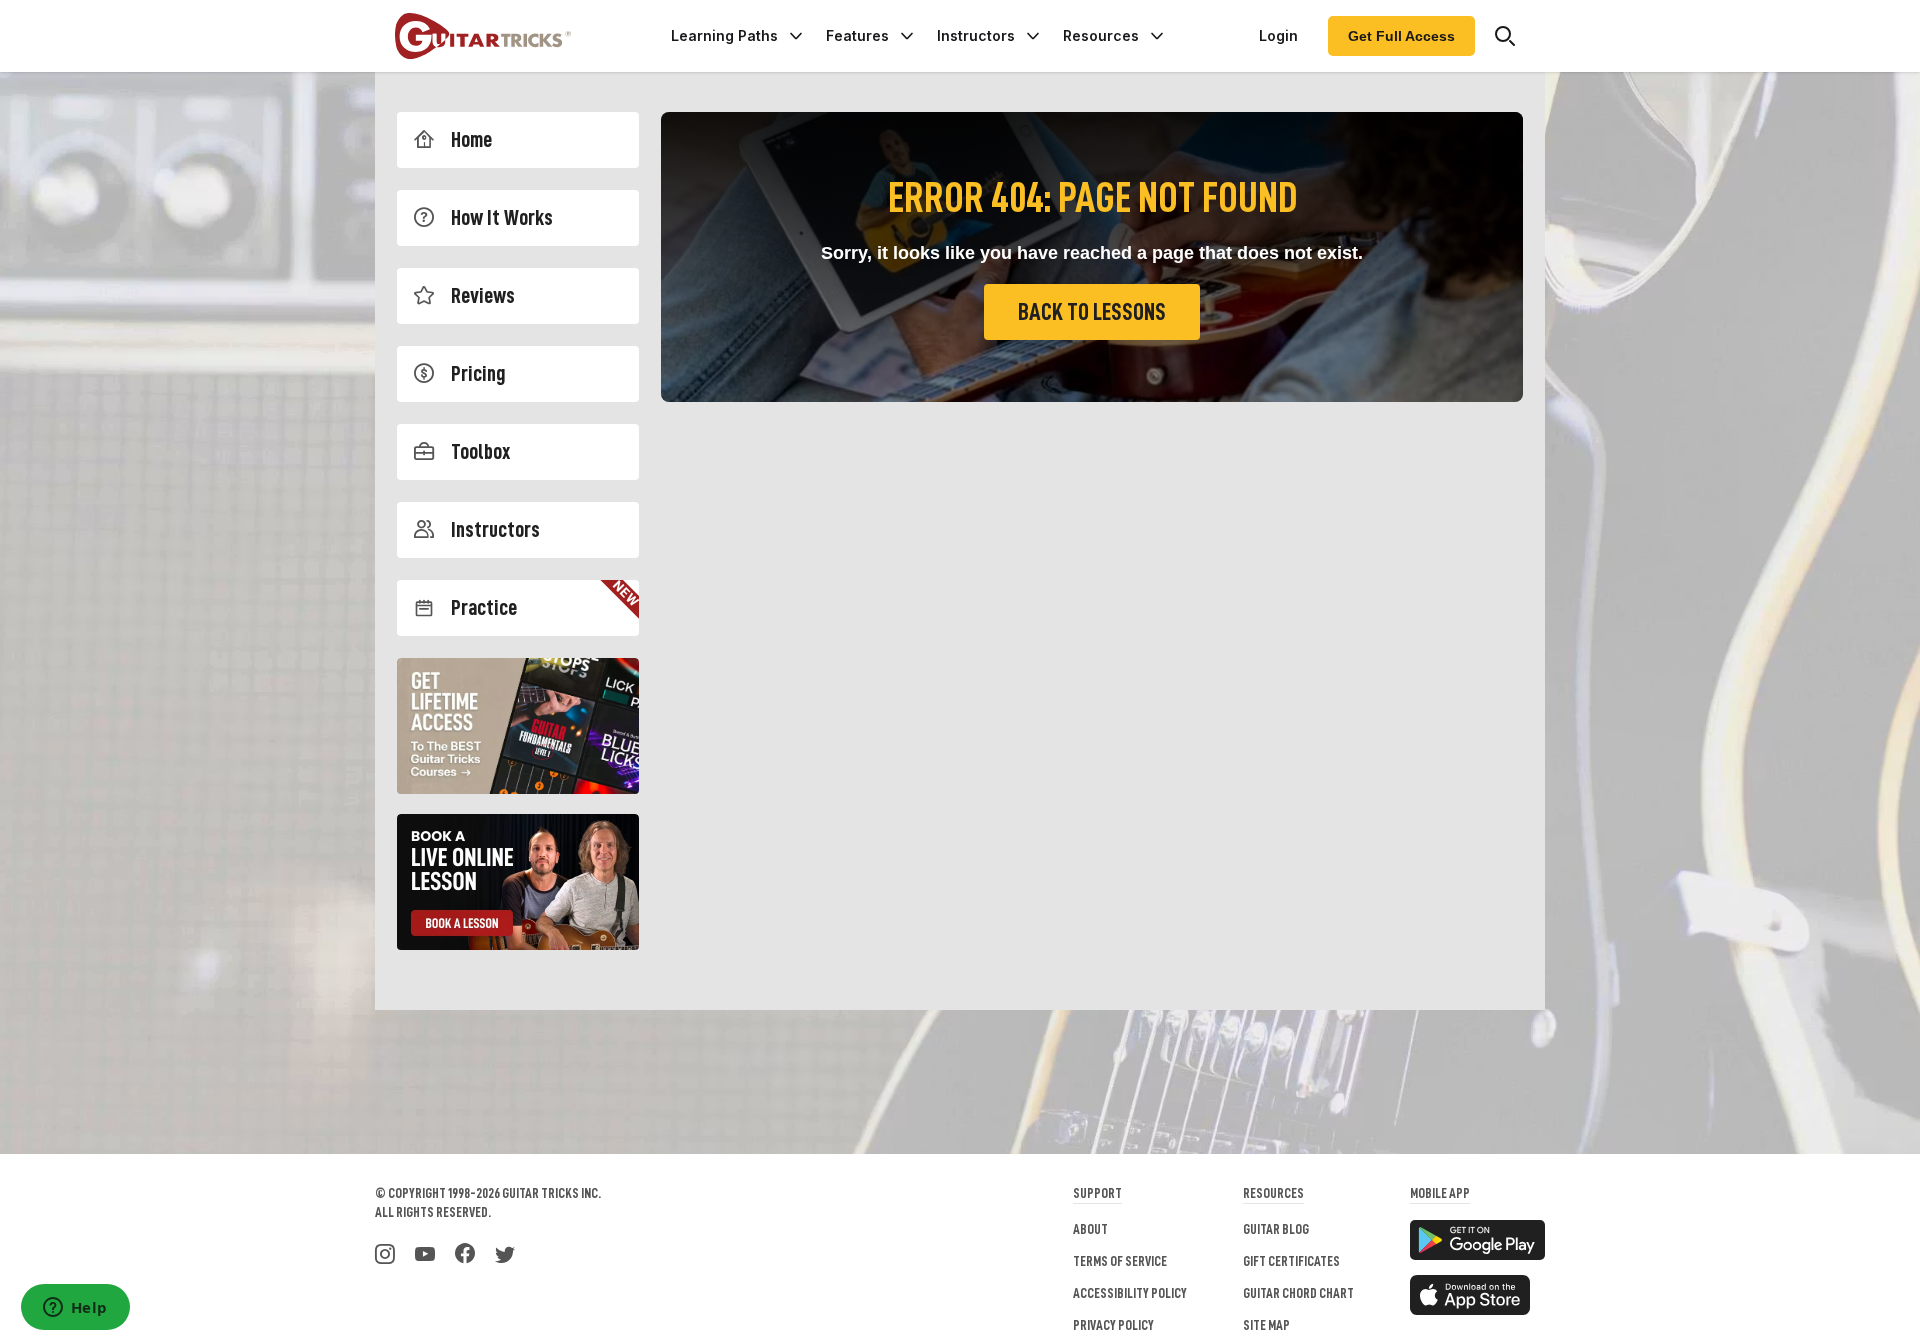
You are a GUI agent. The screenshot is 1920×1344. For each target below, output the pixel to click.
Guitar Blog (1276, 1229)
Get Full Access (1401, 36)
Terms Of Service (1120, 1261)
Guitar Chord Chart (1298, 1293)
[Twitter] (505, 1252)
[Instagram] (385, 1252)
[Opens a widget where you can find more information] (75, 1309)
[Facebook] (465, 1252)
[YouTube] (425, 1252)
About (1090, 1229)
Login (1278, 35)
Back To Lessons (1092, 312)
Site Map (1266, 1325)
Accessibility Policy (1130, 1293)
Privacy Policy (1113, 1325)
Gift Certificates (1291, 1261)
